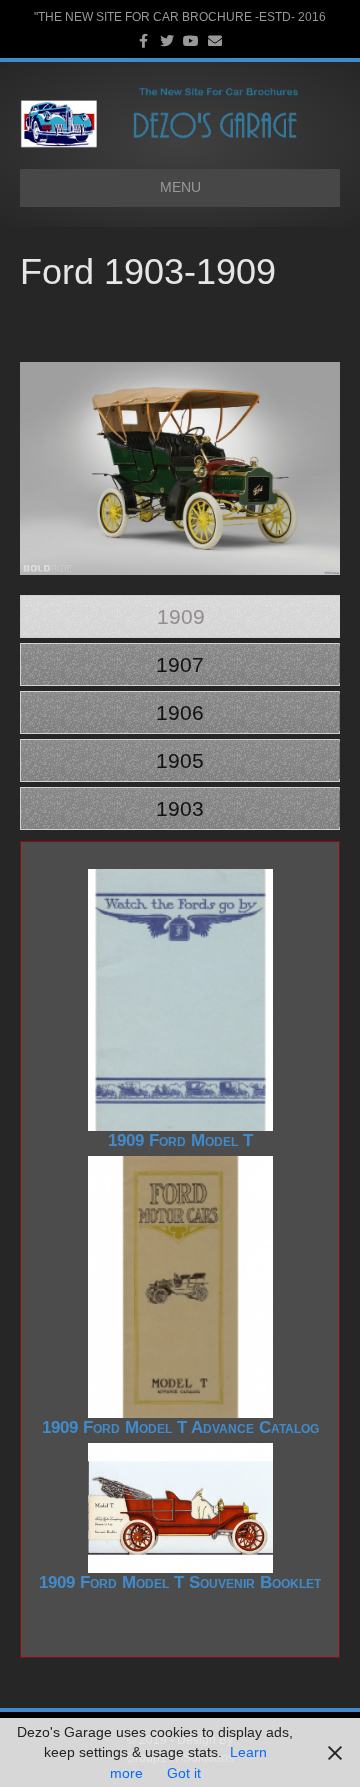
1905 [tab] (180, 760)
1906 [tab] (180, 712)
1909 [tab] (181, 616)
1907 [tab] (180, 664)
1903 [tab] (180, 808)
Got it (184, 1773)
